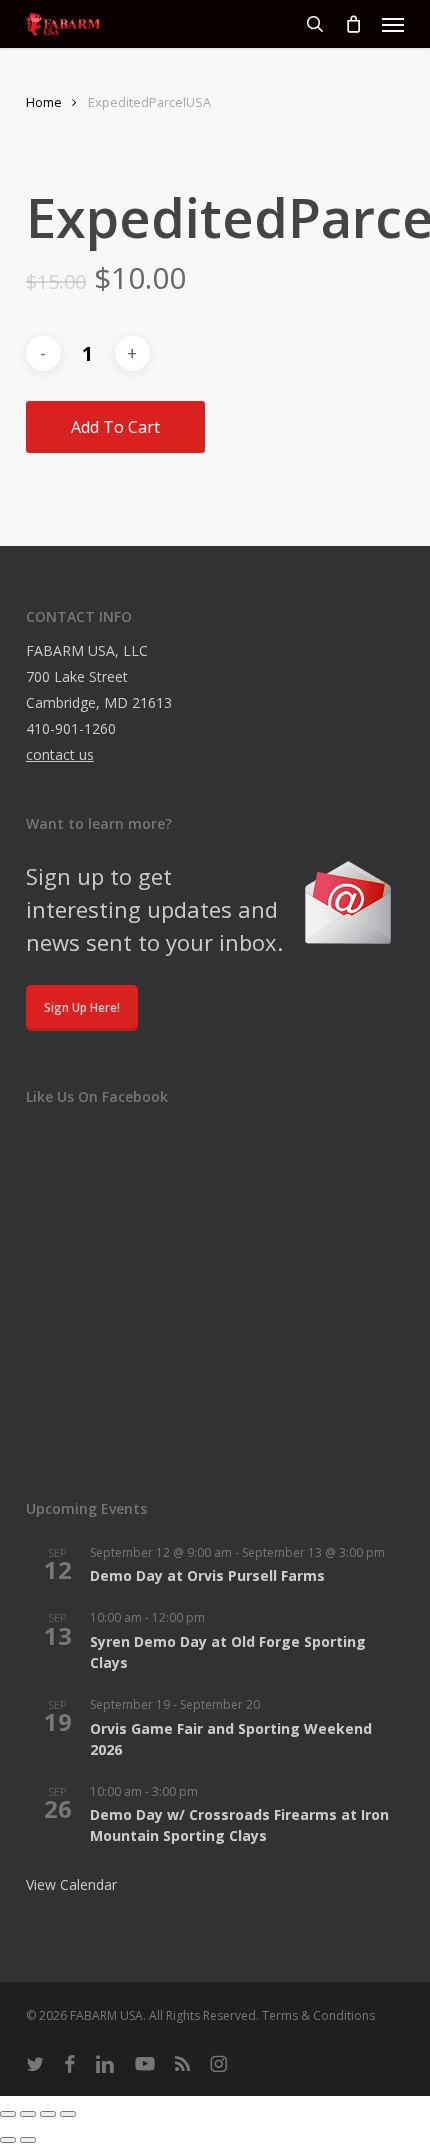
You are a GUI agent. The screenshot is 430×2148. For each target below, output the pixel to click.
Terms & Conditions (318, 2015)
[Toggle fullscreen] (28, 2114)
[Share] (48, 2114)
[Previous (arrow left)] (8, 2140)
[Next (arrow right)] (28, 2140)
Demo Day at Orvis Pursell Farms (207, 1575)
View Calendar (71, 1884)
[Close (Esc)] (68, 2114)
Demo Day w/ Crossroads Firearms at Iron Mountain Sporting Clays (239, 1825)
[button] (393, 24)
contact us (60, 754)
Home (44, 102)
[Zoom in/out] (8, 2114)
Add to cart (115, 427)
